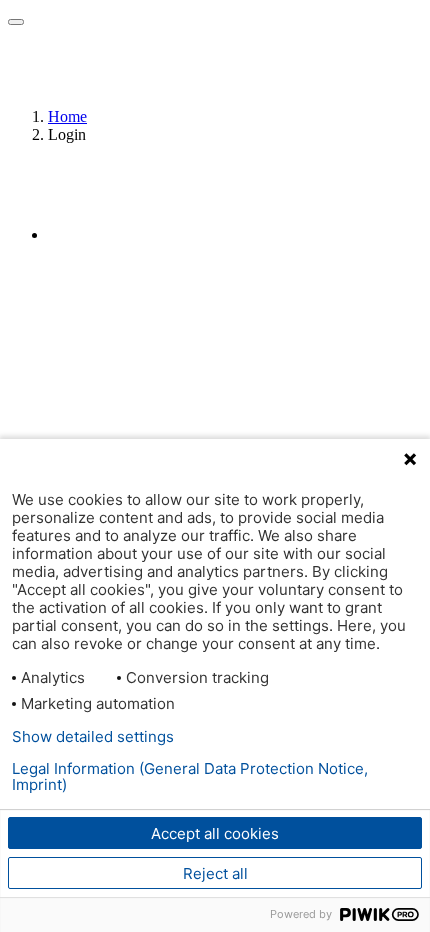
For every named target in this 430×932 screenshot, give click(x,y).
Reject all (215, 873)
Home (67, 116)
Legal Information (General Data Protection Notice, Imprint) (190, 777)
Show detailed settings (93, 737)
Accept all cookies (215, 833)
